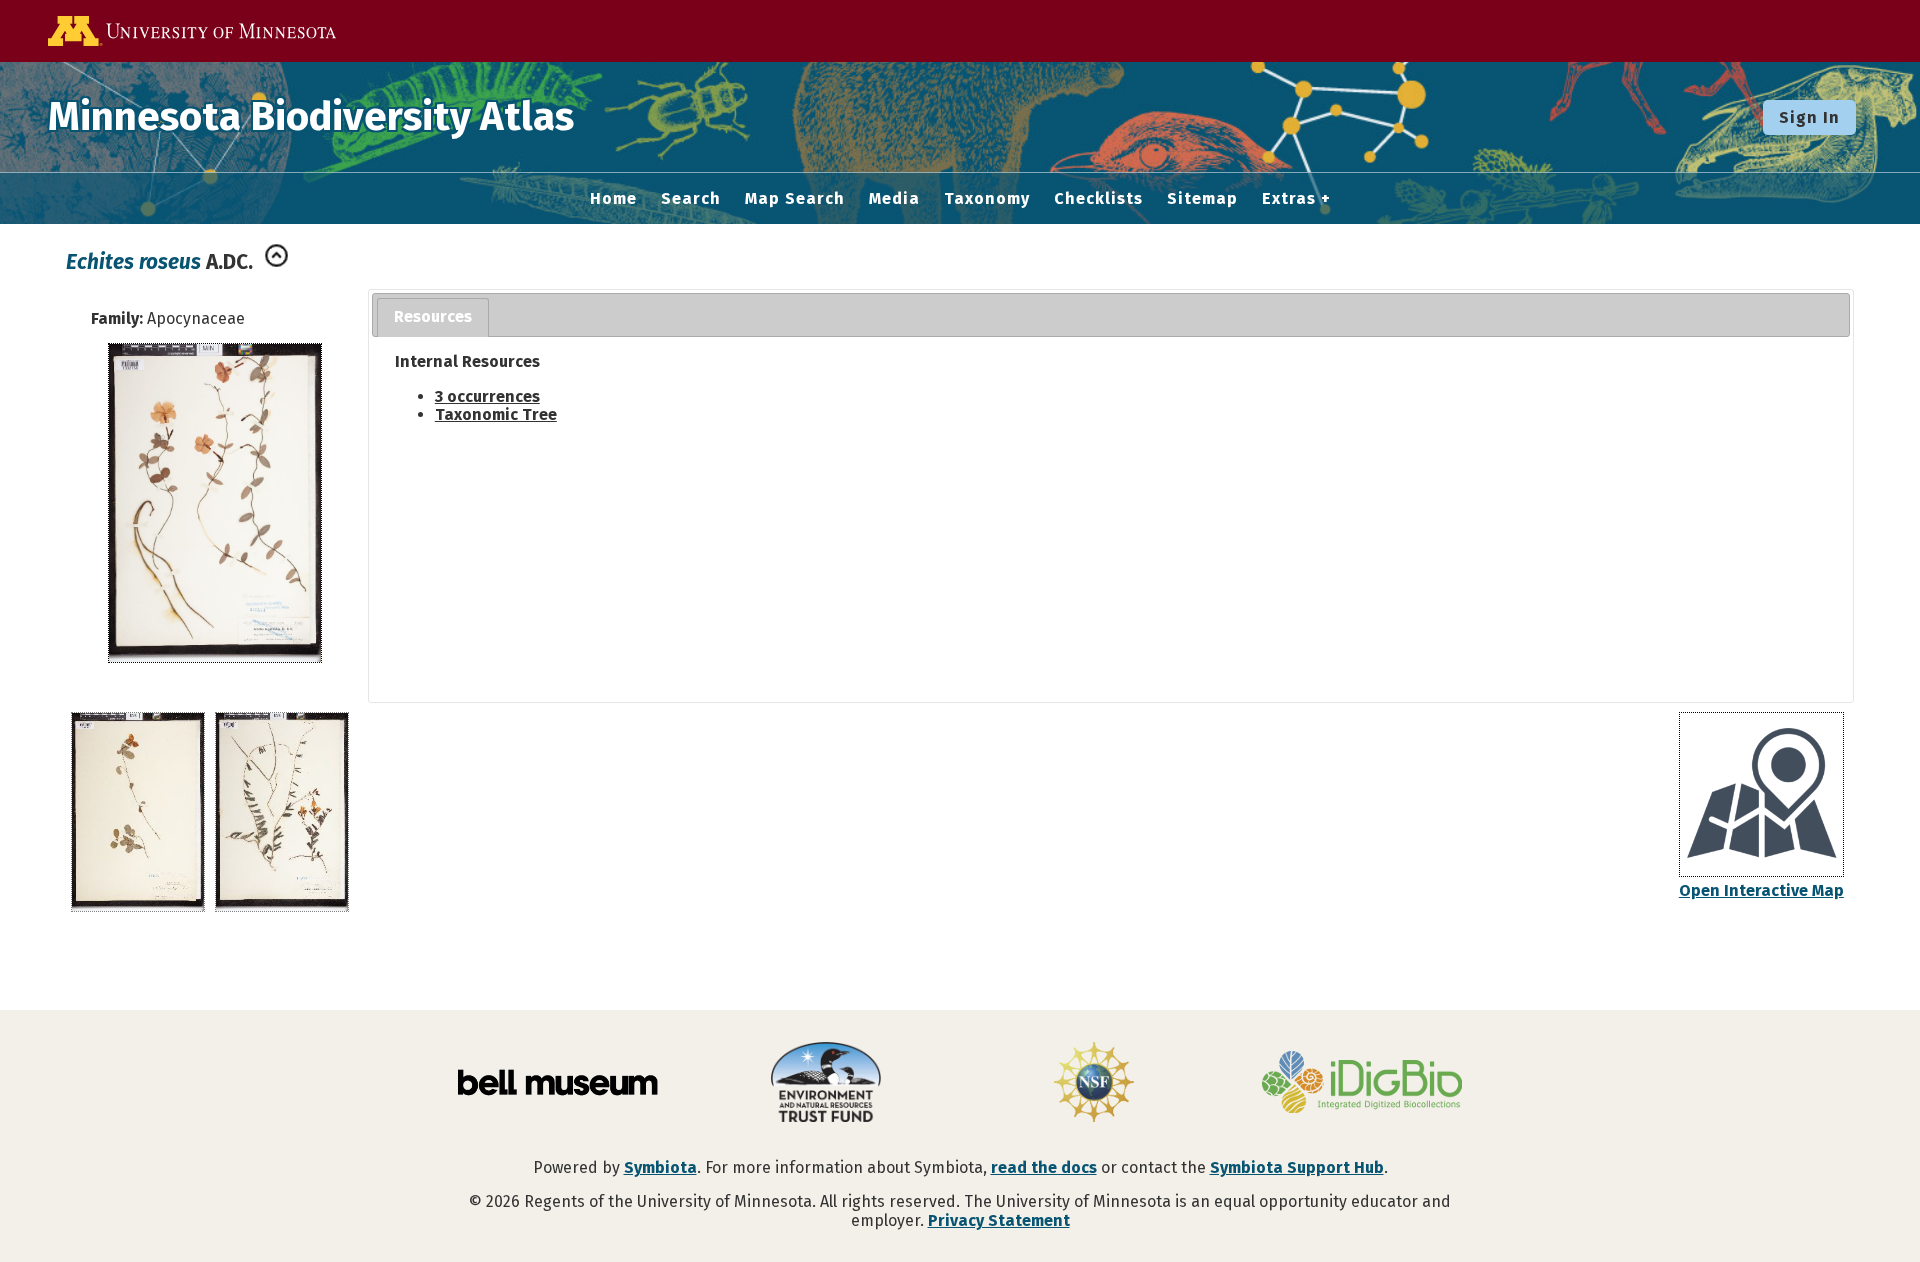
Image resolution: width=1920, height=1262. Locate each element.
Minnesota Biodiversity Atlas (311, 117)
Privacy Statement (999, 1220)
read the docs (1044, 1167)
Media (894, 199)
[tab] (433, 317)
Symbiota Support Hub (1297, 1167)
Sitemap (1202, 199)
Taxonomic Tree (496, 414)
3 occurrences (487, 396)
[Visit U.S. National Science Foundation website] (1094, 1084)
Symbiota (660, 1167)
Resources (433, 316)
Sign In (1809, 117)
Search (691, 199)
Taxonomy (987, 199)
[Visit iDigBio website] (1362, 1084)
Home (613, 199)
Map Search (795, 199)
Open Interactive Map (1761, 890)
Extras (1289, 199)
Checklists (1098, 199)
